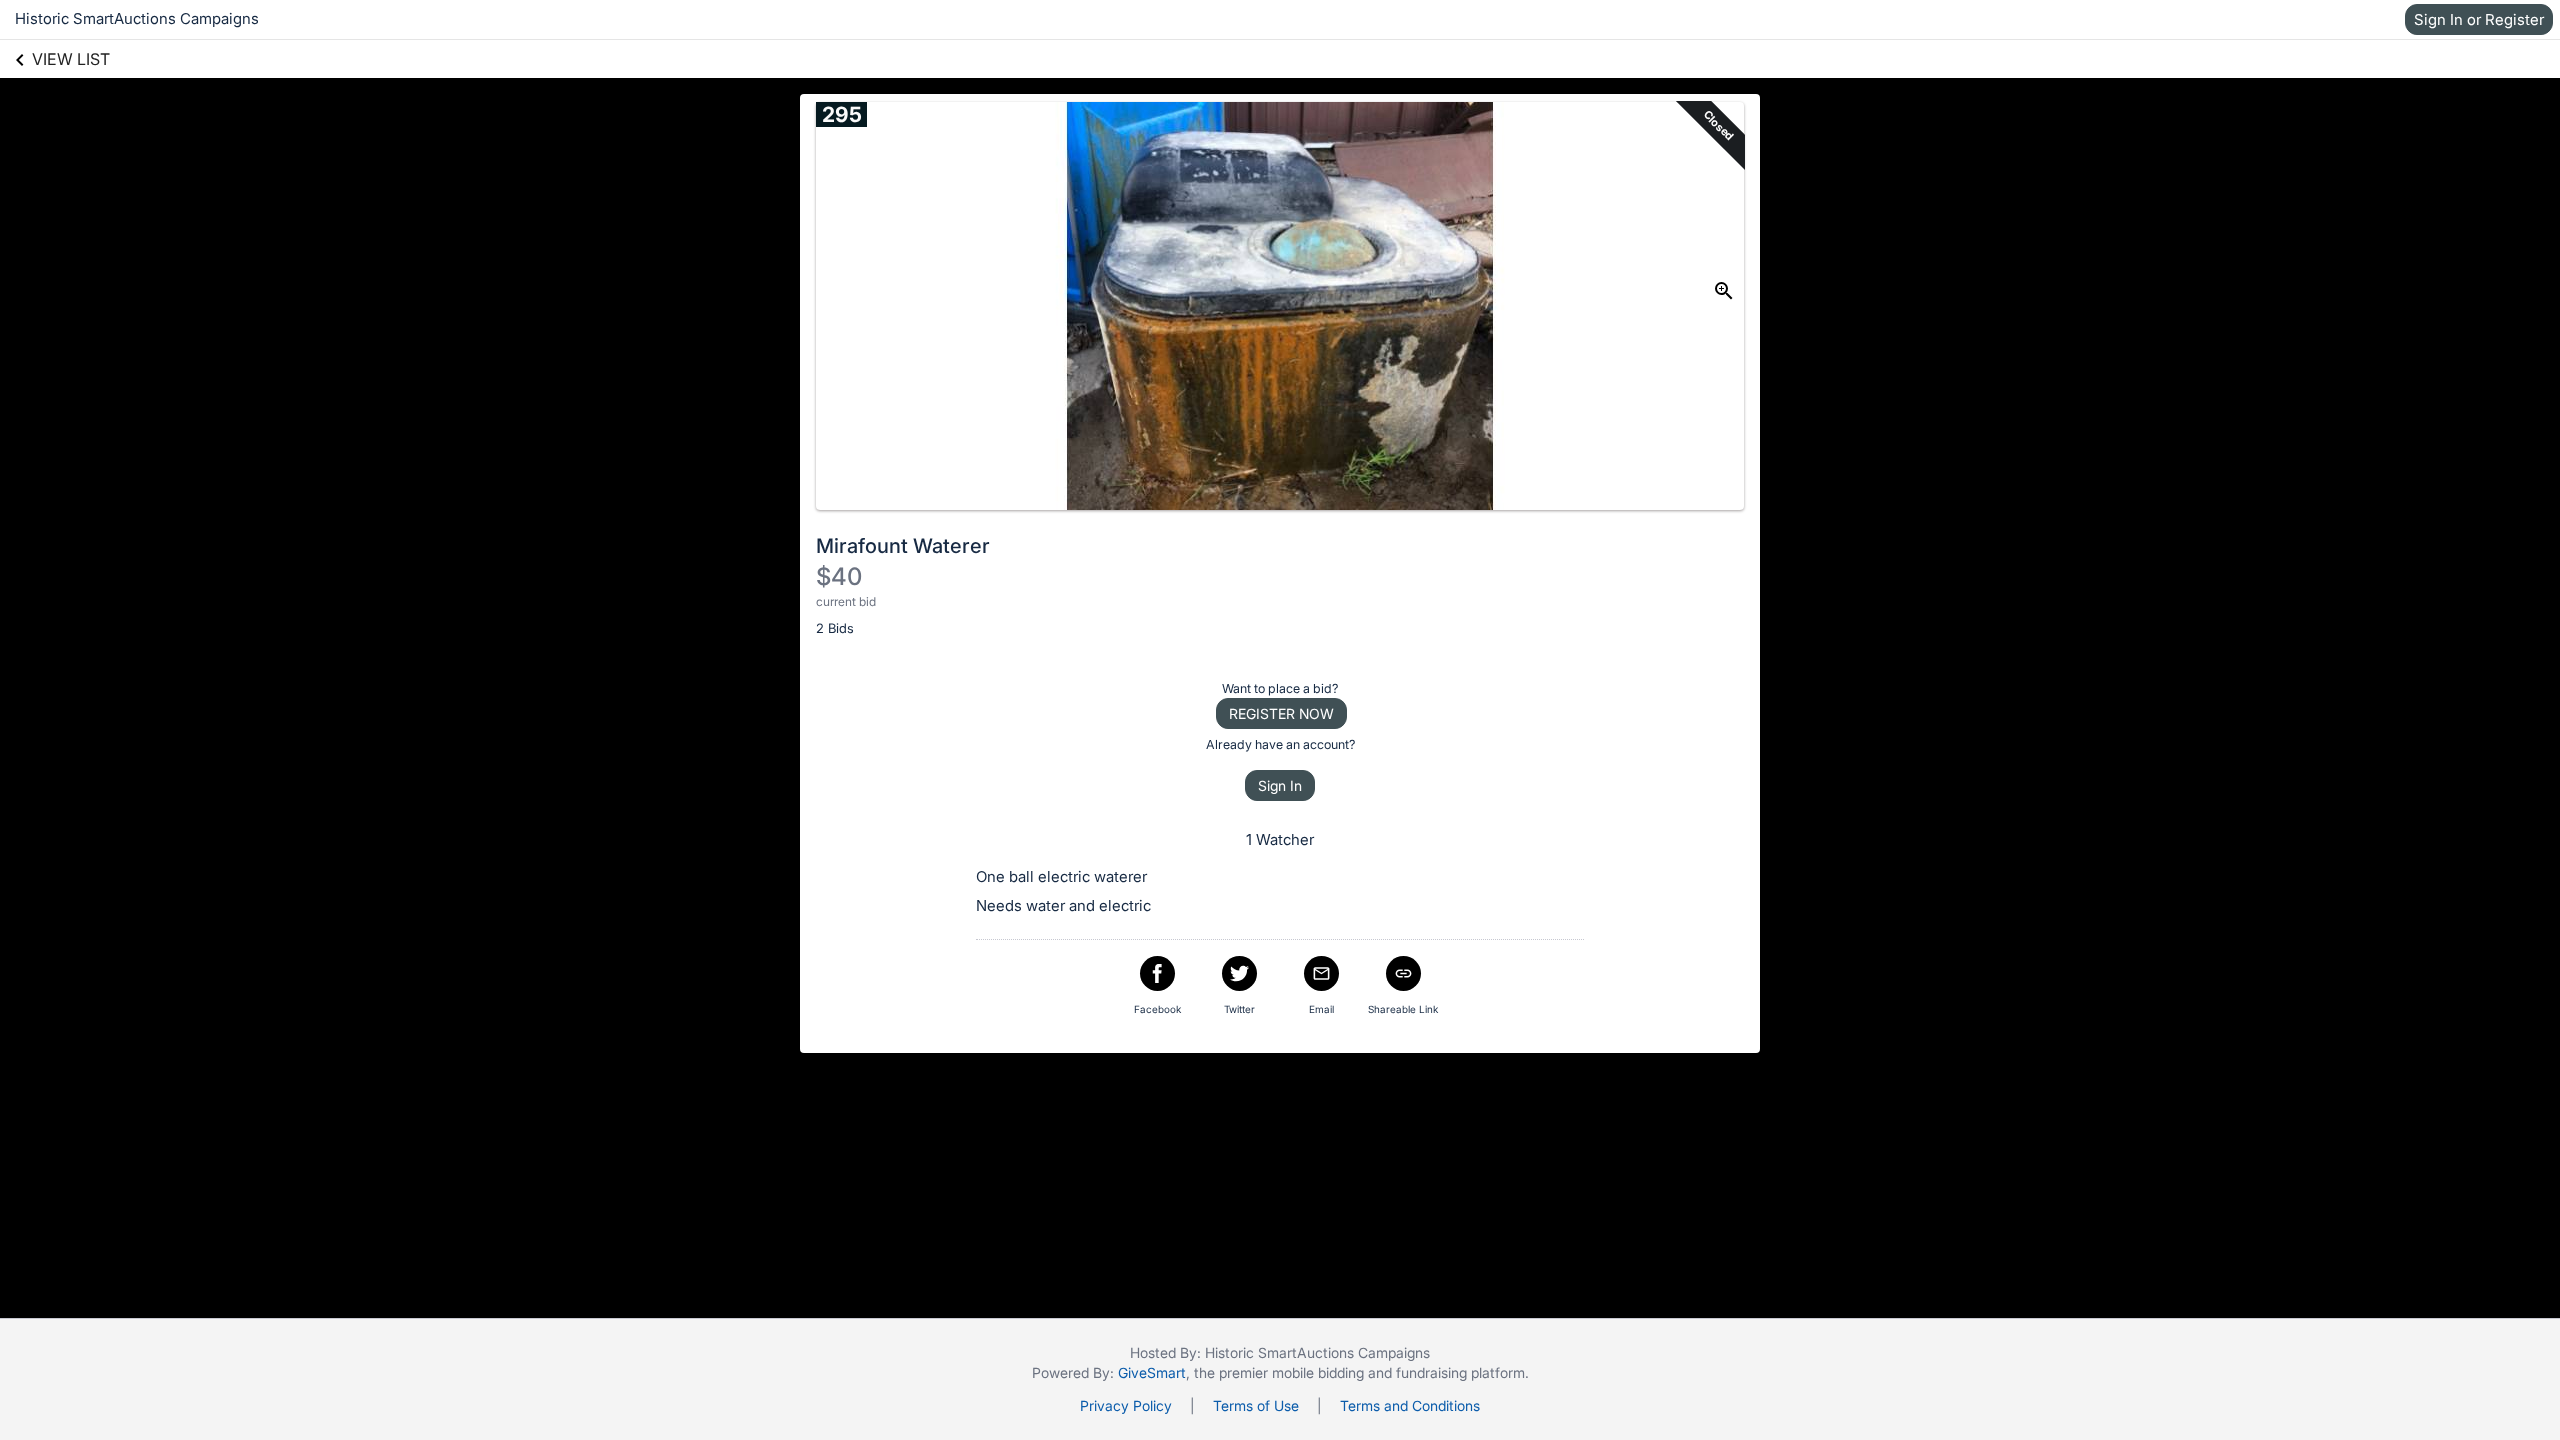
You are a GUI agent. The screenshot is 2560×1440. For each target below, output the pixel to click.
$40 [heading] (839, 576)
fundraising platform (1460, 1372)
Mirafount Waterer (903, 546)
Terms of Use (1256, 1405)
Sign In (1280, 785)
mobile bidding (1318, 1372)
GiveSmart (1152, 1372)
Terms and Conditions (1410, 1405)
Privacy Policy (1126, 1405)
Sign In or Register (2479, 19)
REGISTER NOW (1281, 713)
